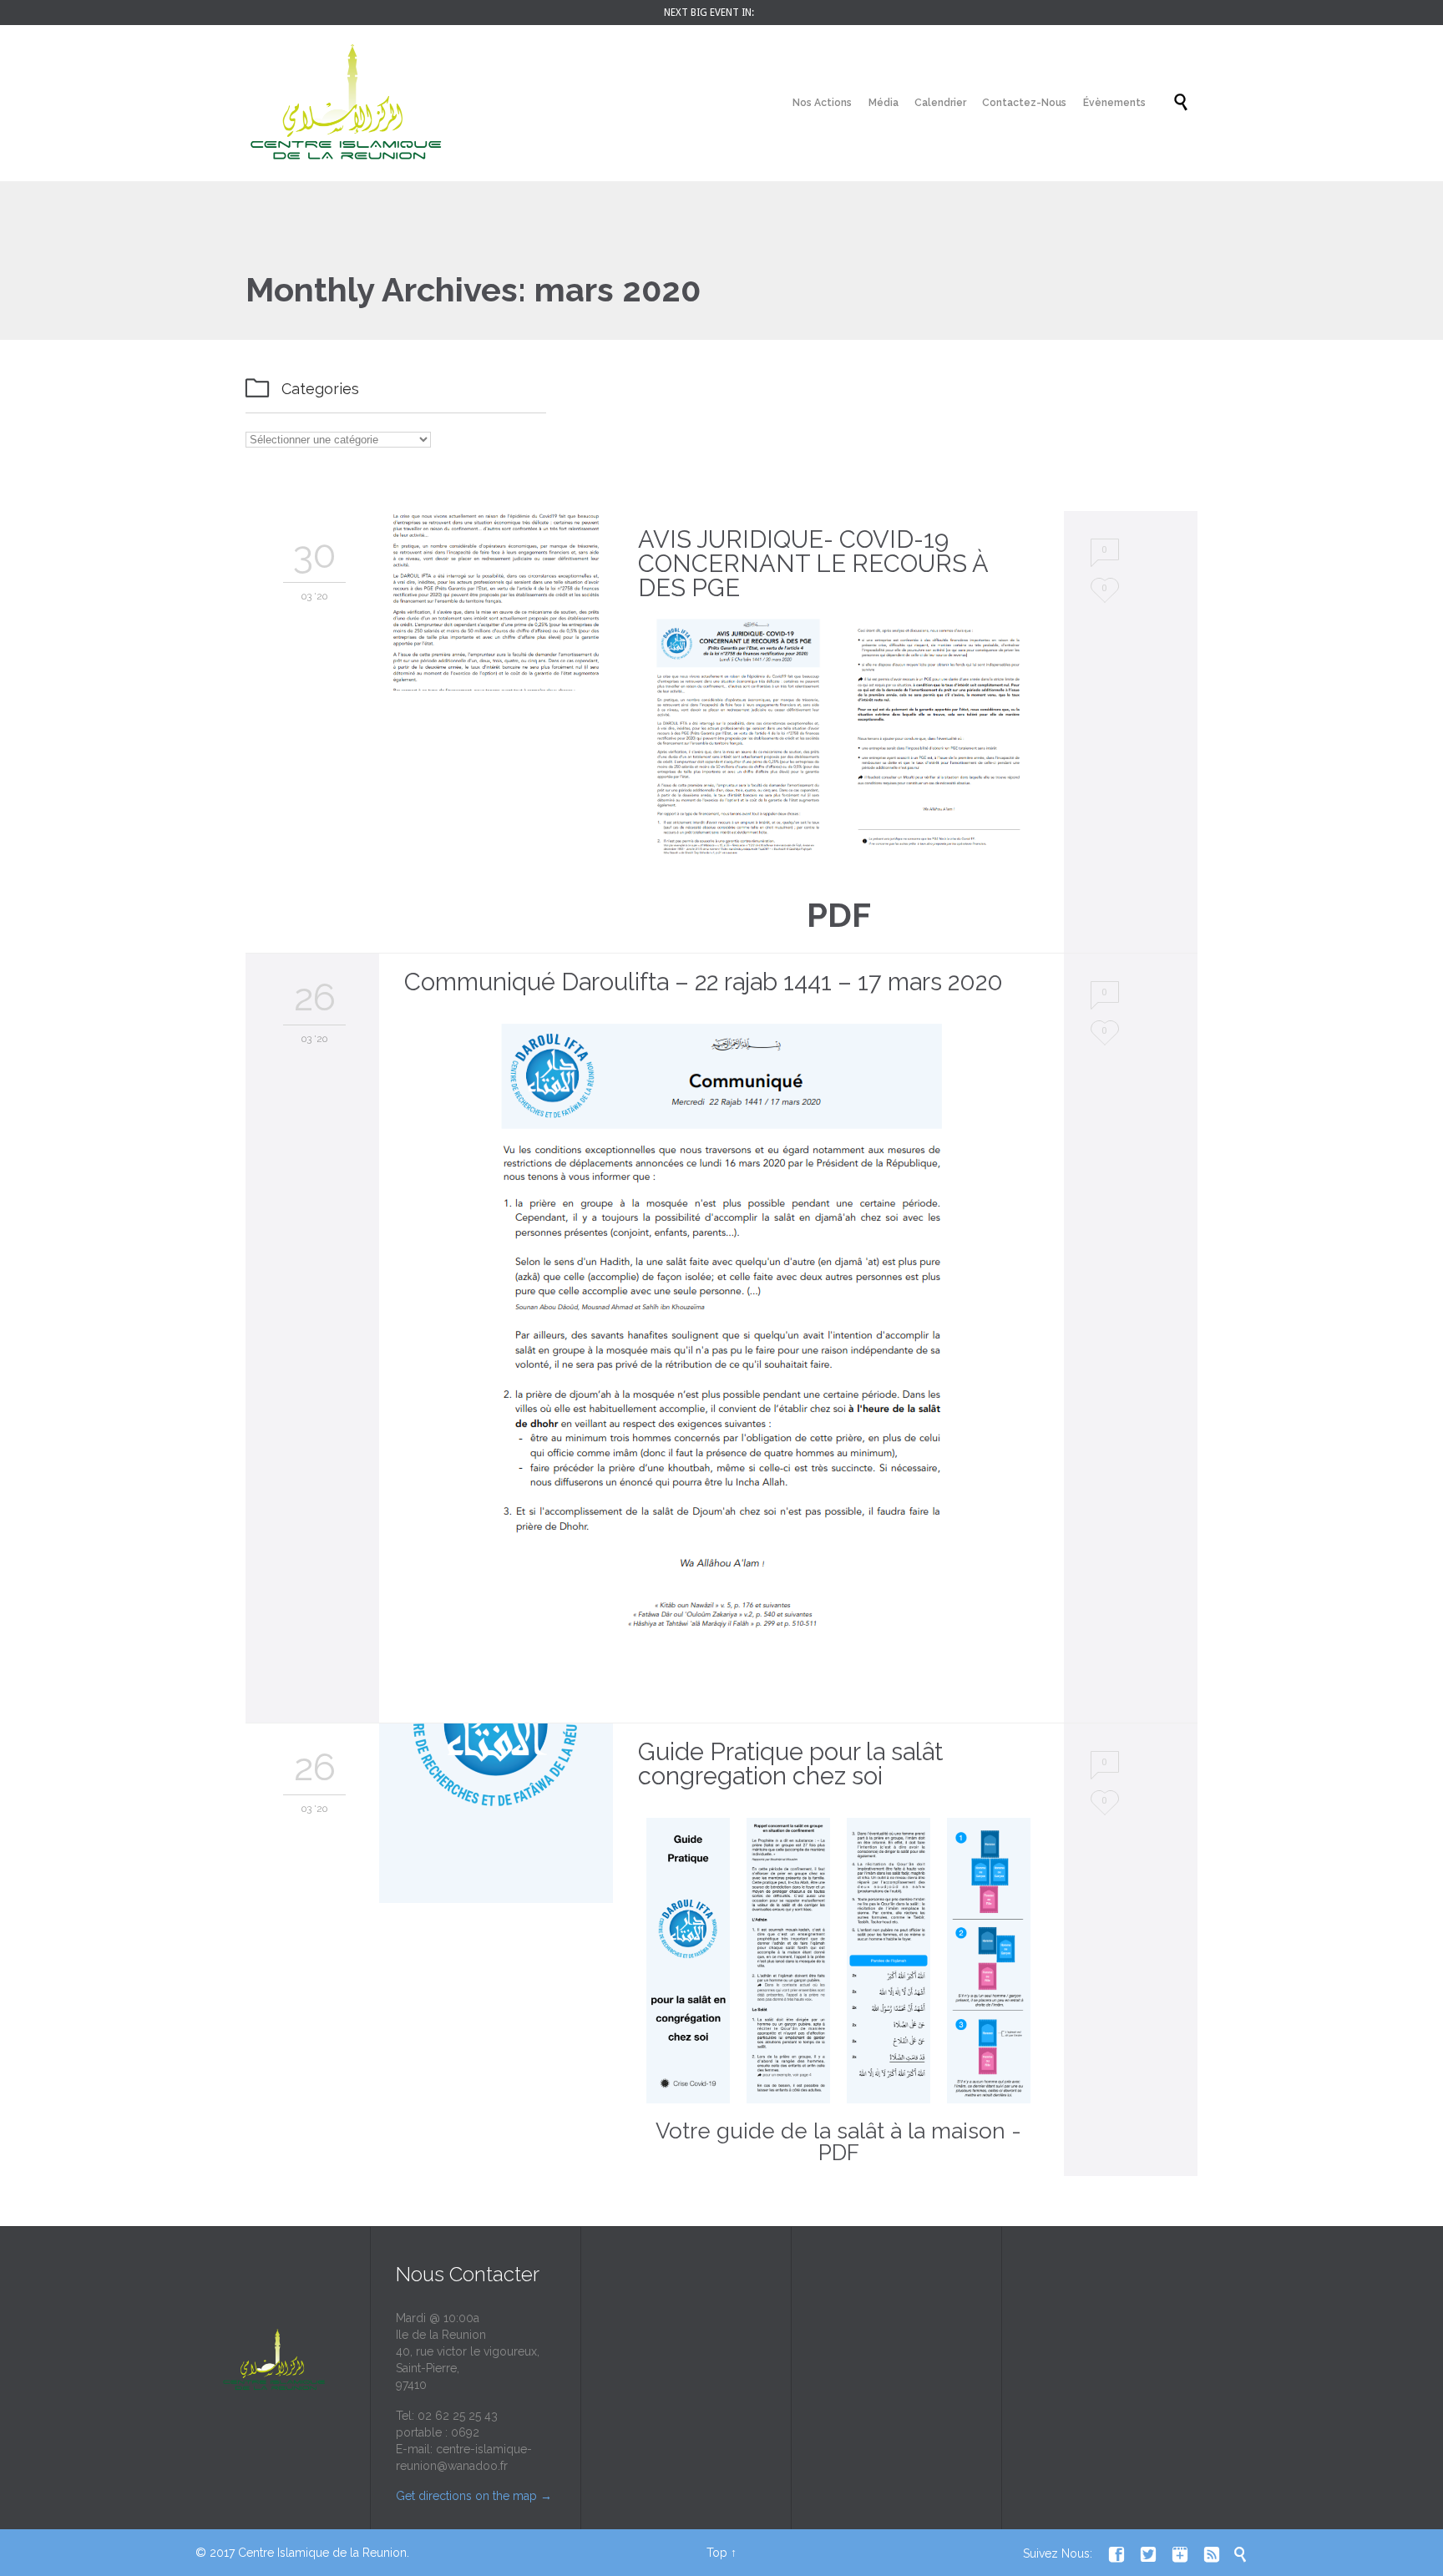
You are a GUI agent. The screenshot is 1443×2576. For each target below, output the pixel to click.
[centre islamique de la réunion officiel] (346, 103)
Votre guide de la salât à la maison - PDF (838, 2142)
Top (717, 2553)
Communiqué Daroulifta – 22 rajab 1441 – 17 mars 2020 (704, 982)
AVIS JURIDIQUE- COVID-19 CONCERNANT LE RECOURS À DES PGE (813, 564)
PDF (839, 915)
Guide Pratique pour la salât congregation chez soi (790, 1764)
